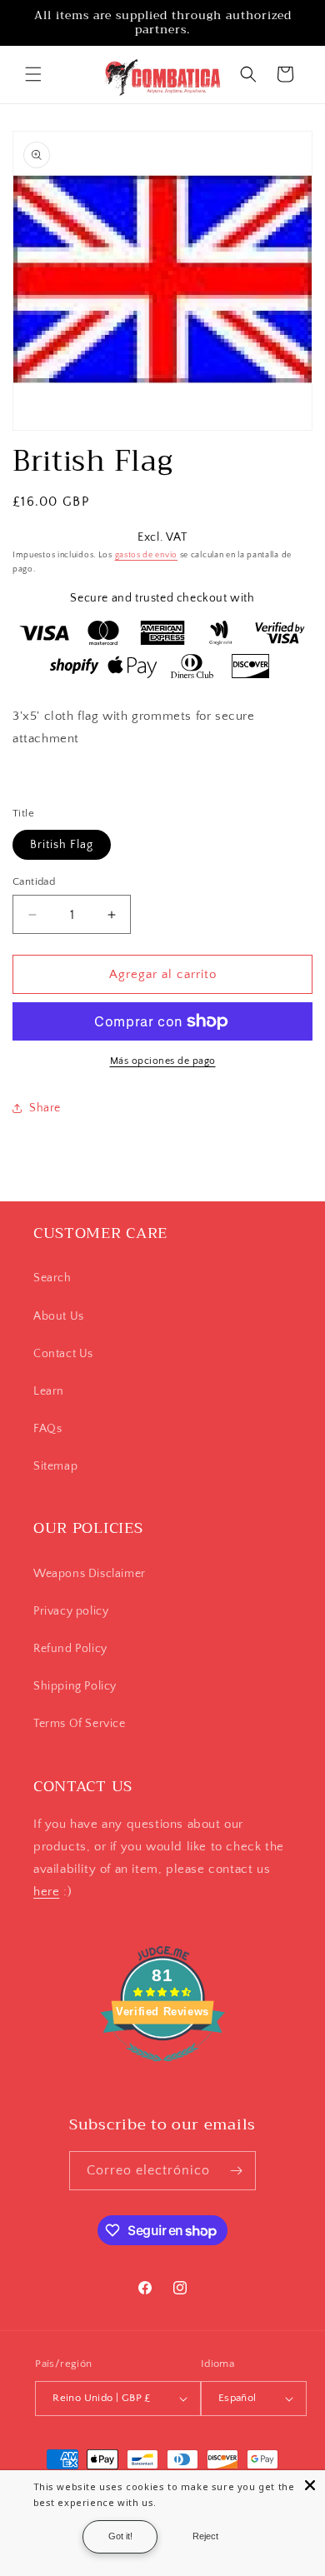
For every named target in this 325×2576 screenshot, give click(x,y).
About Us (59, 1316)
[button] (33, 74)
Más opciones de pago (163, 1061)
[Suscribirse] (237, 2171)
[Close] (310, 2485)
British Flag (62, 845)
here (46, 1892)
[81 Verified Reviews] (162, 2071)
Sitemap (55, 1466)
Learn (49, 1391)
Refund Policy (70, 1649)
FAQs (47, 1429)
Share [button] (45, 1108)
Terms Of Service (80, 1724)
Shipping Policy (75, 1686)
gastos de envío (147, 555)
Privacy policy (71, 1611)
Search (52, 1278)
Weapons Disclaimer (90, 1574)
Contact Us (63, 1354)
